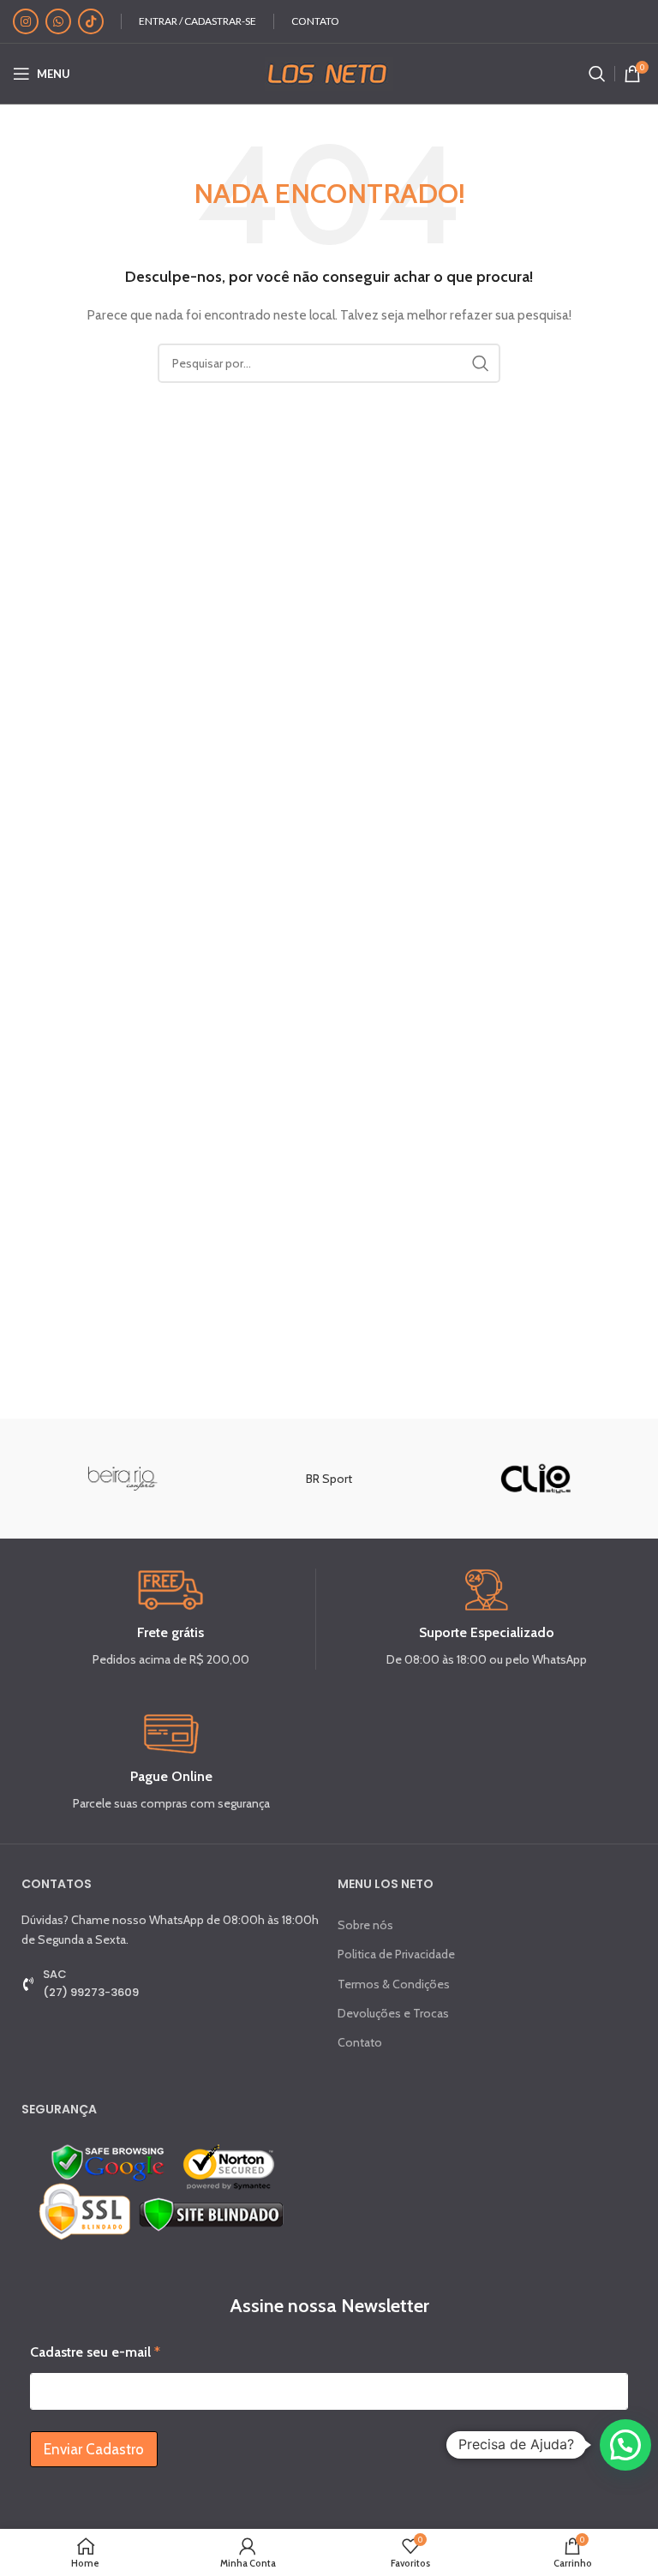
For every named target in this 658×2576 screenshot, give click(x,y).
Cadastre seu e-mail (95, 2352)
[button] (625, 2445)
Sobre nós (365, 1925)
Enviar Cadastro (94, 2449)
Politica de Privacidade (396, 1954)
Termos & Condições (394, 1984)
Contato (360, 2042)
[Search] (597, 74)
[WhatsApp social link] (58, 21)
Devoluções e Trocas (393, 2013)
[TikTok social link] (91, 21)
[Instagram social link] (26, 21)
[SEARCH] (481, 363)
